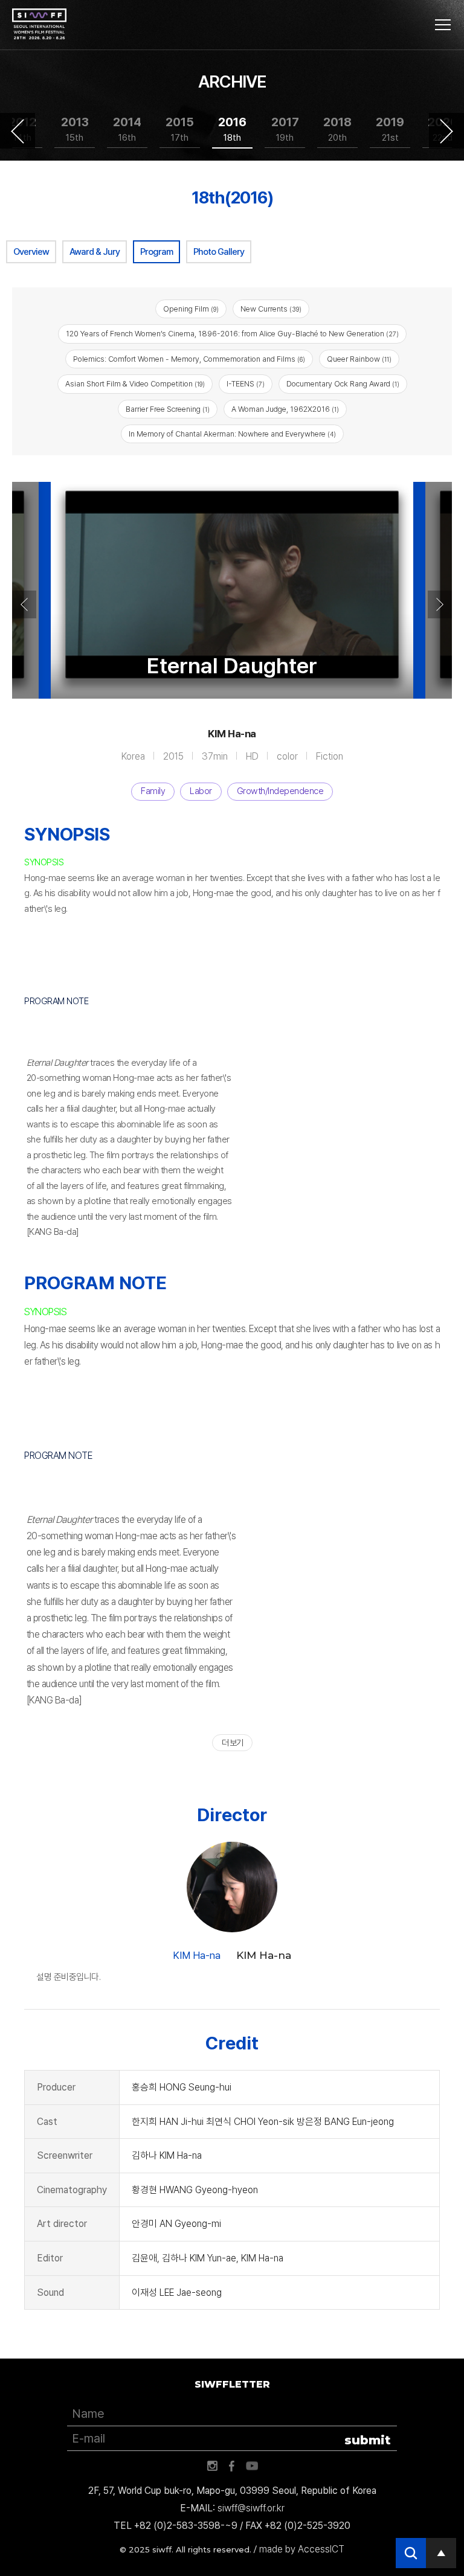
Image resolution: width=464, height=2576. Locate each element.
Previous (18, 131)
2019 (390, 129)
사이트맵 (443, 25)
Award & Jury (95, 252)
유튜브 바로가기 (252, 2466)
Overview (31, 252)
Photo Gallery (219, 252)
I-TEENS (246, 384)
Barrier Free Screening (168, 409)
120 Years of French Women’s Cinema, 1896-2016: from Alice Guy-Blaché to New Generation (232, 334)
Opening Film (191, 309)
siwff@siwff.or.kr (251, 2508)
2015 (180, 129)
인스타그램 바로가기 (212, 2466)
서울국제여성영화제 (39, 24)
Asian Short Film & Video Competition (135, 384)
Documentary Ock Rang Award (343, 384)
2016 (232, 129)
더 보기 (232, 1743)
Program (156, 252)
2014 (127, 129)
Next (446, 131)
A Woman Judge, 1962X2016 (285, 409)
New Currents (271, 309)
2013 (75, 129)
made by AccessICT (302, 2549)
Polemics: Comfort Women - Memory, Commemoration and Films (189, 359)
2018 (337, 129)
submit (368, 2440)
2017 (285, 129)
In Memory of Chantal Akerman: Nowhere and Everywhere (232, 434)
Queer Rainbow (359, 359)
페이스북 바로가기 (232, 2466)
